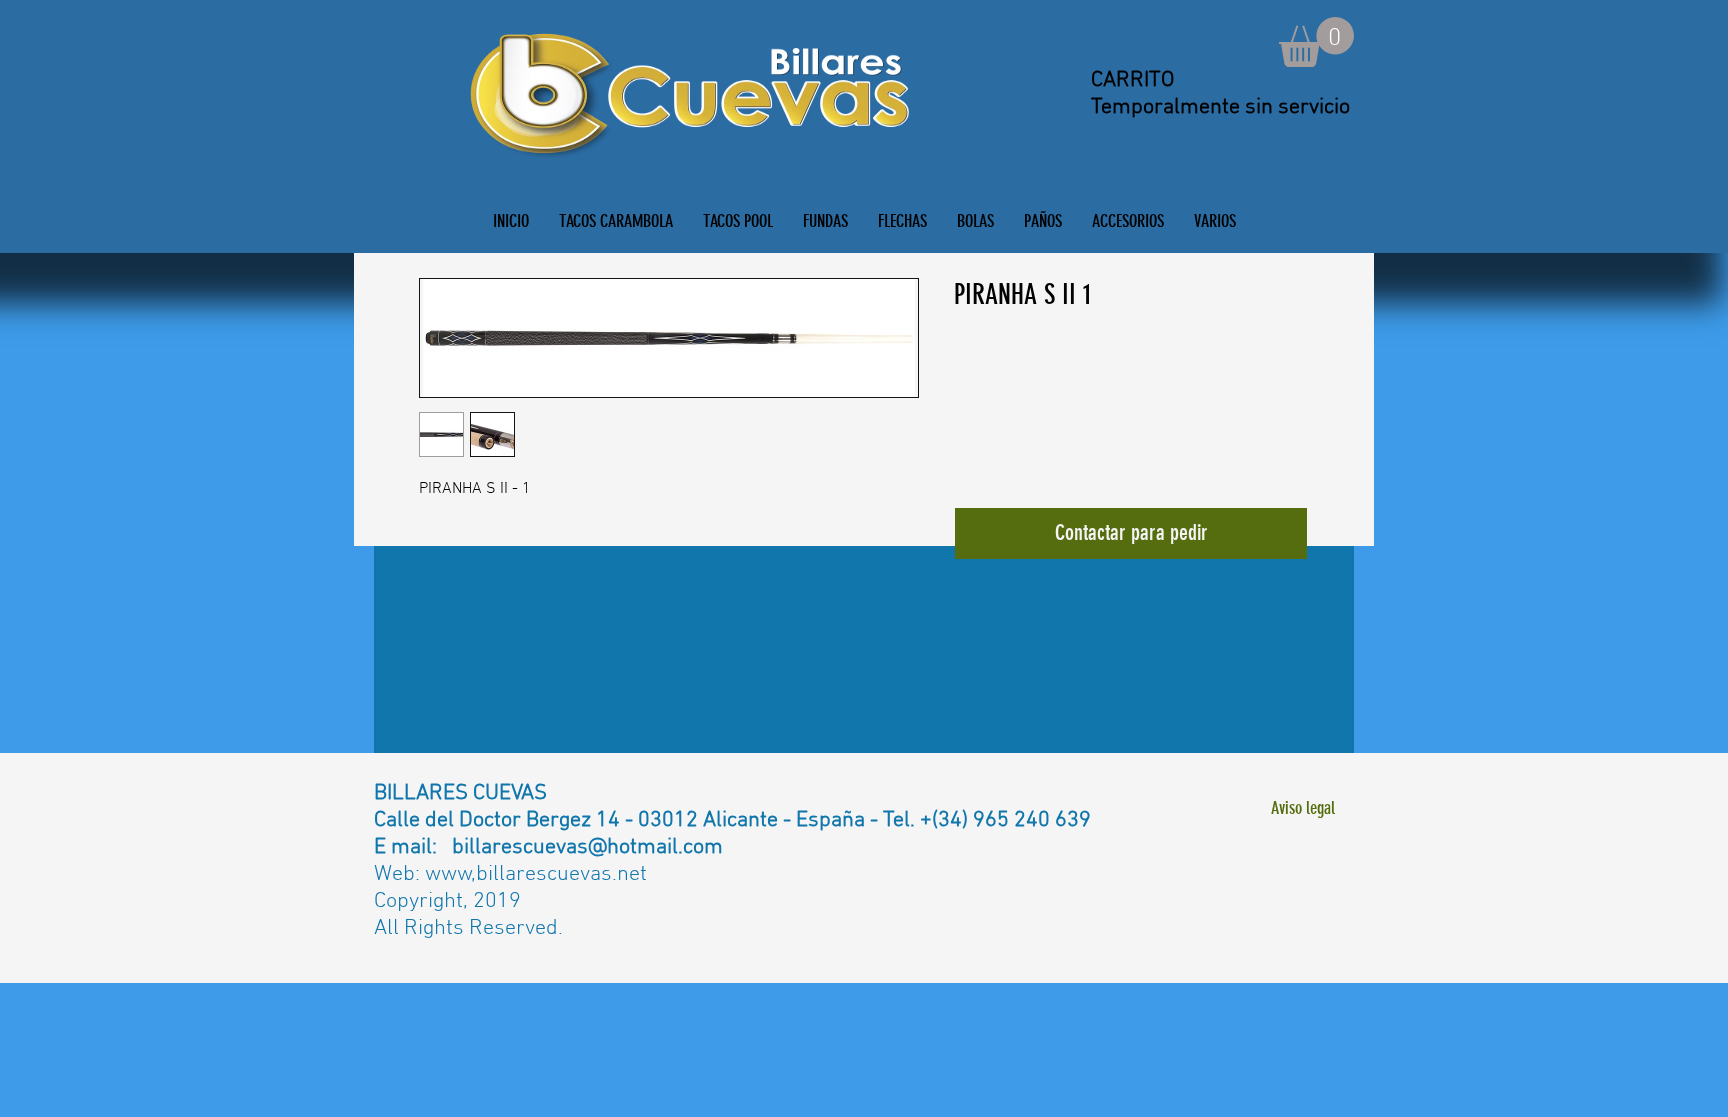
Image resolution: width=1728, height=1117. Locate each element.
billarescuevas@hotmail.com (587, 847)
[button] (1316, 42)
